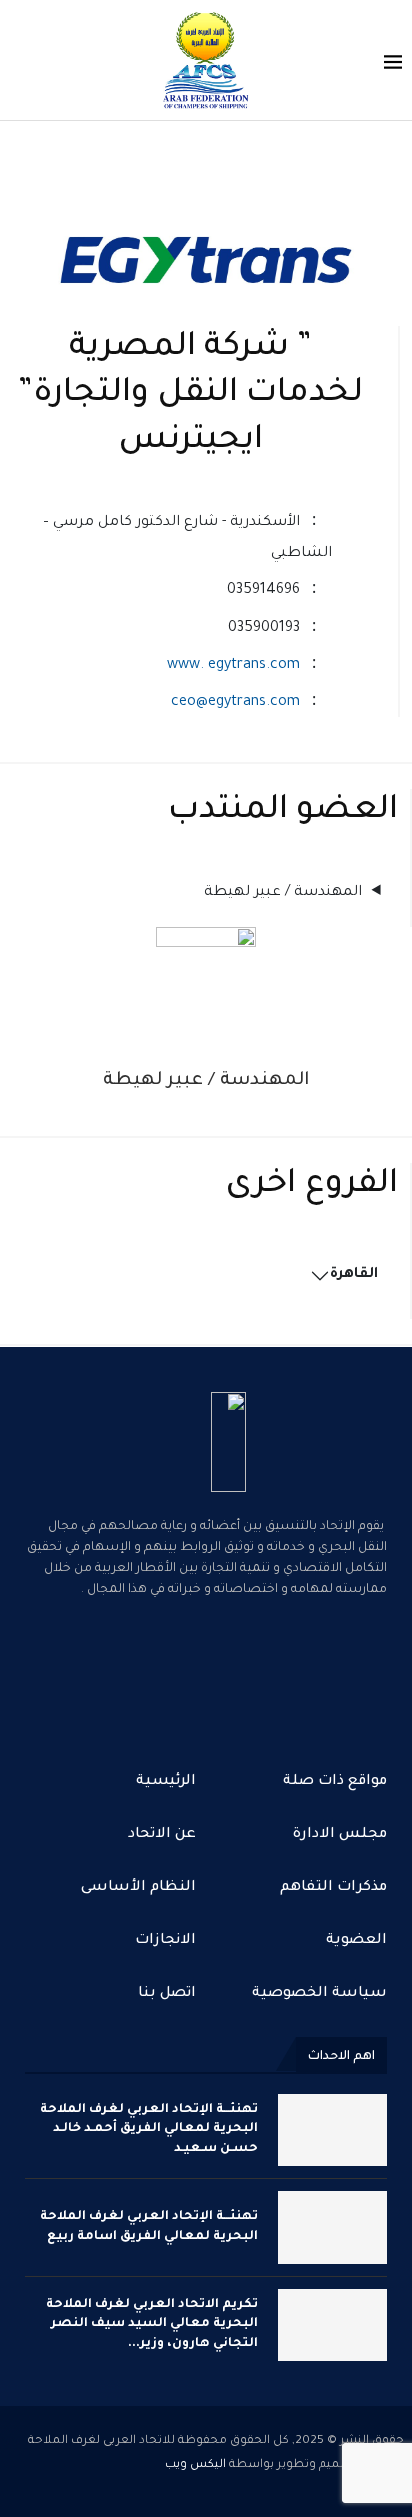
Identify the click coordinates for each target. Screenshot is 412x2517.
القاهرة (354, 1275)
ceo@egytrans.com (235, 703)
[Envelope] (142, 1672)
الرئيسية (166, 1782)
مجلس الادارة (340, 1835)
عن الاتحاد (162, 1835)
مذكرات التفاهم (333, 1888)
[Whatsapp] (206, 1672)
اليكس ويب (195, 2465)
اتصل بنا (167, 1994)
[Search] (20, 62)
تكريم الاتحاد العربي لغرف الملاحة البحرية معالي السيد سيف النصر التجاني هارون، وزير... (152, 2324)
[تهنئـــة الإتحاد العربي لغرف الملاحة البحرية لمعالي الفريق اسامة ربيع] (332, 2227)
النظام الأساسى (138, 1888)
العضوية (356, 1941)
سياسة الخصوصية (319, 1994)
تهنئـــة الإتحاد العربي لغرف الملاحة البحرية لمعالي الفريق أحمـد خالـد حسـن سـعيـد (149, 2129)
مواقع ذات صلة (335, 1782)
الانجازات (165, 1941)
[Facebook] (270, 1672)
